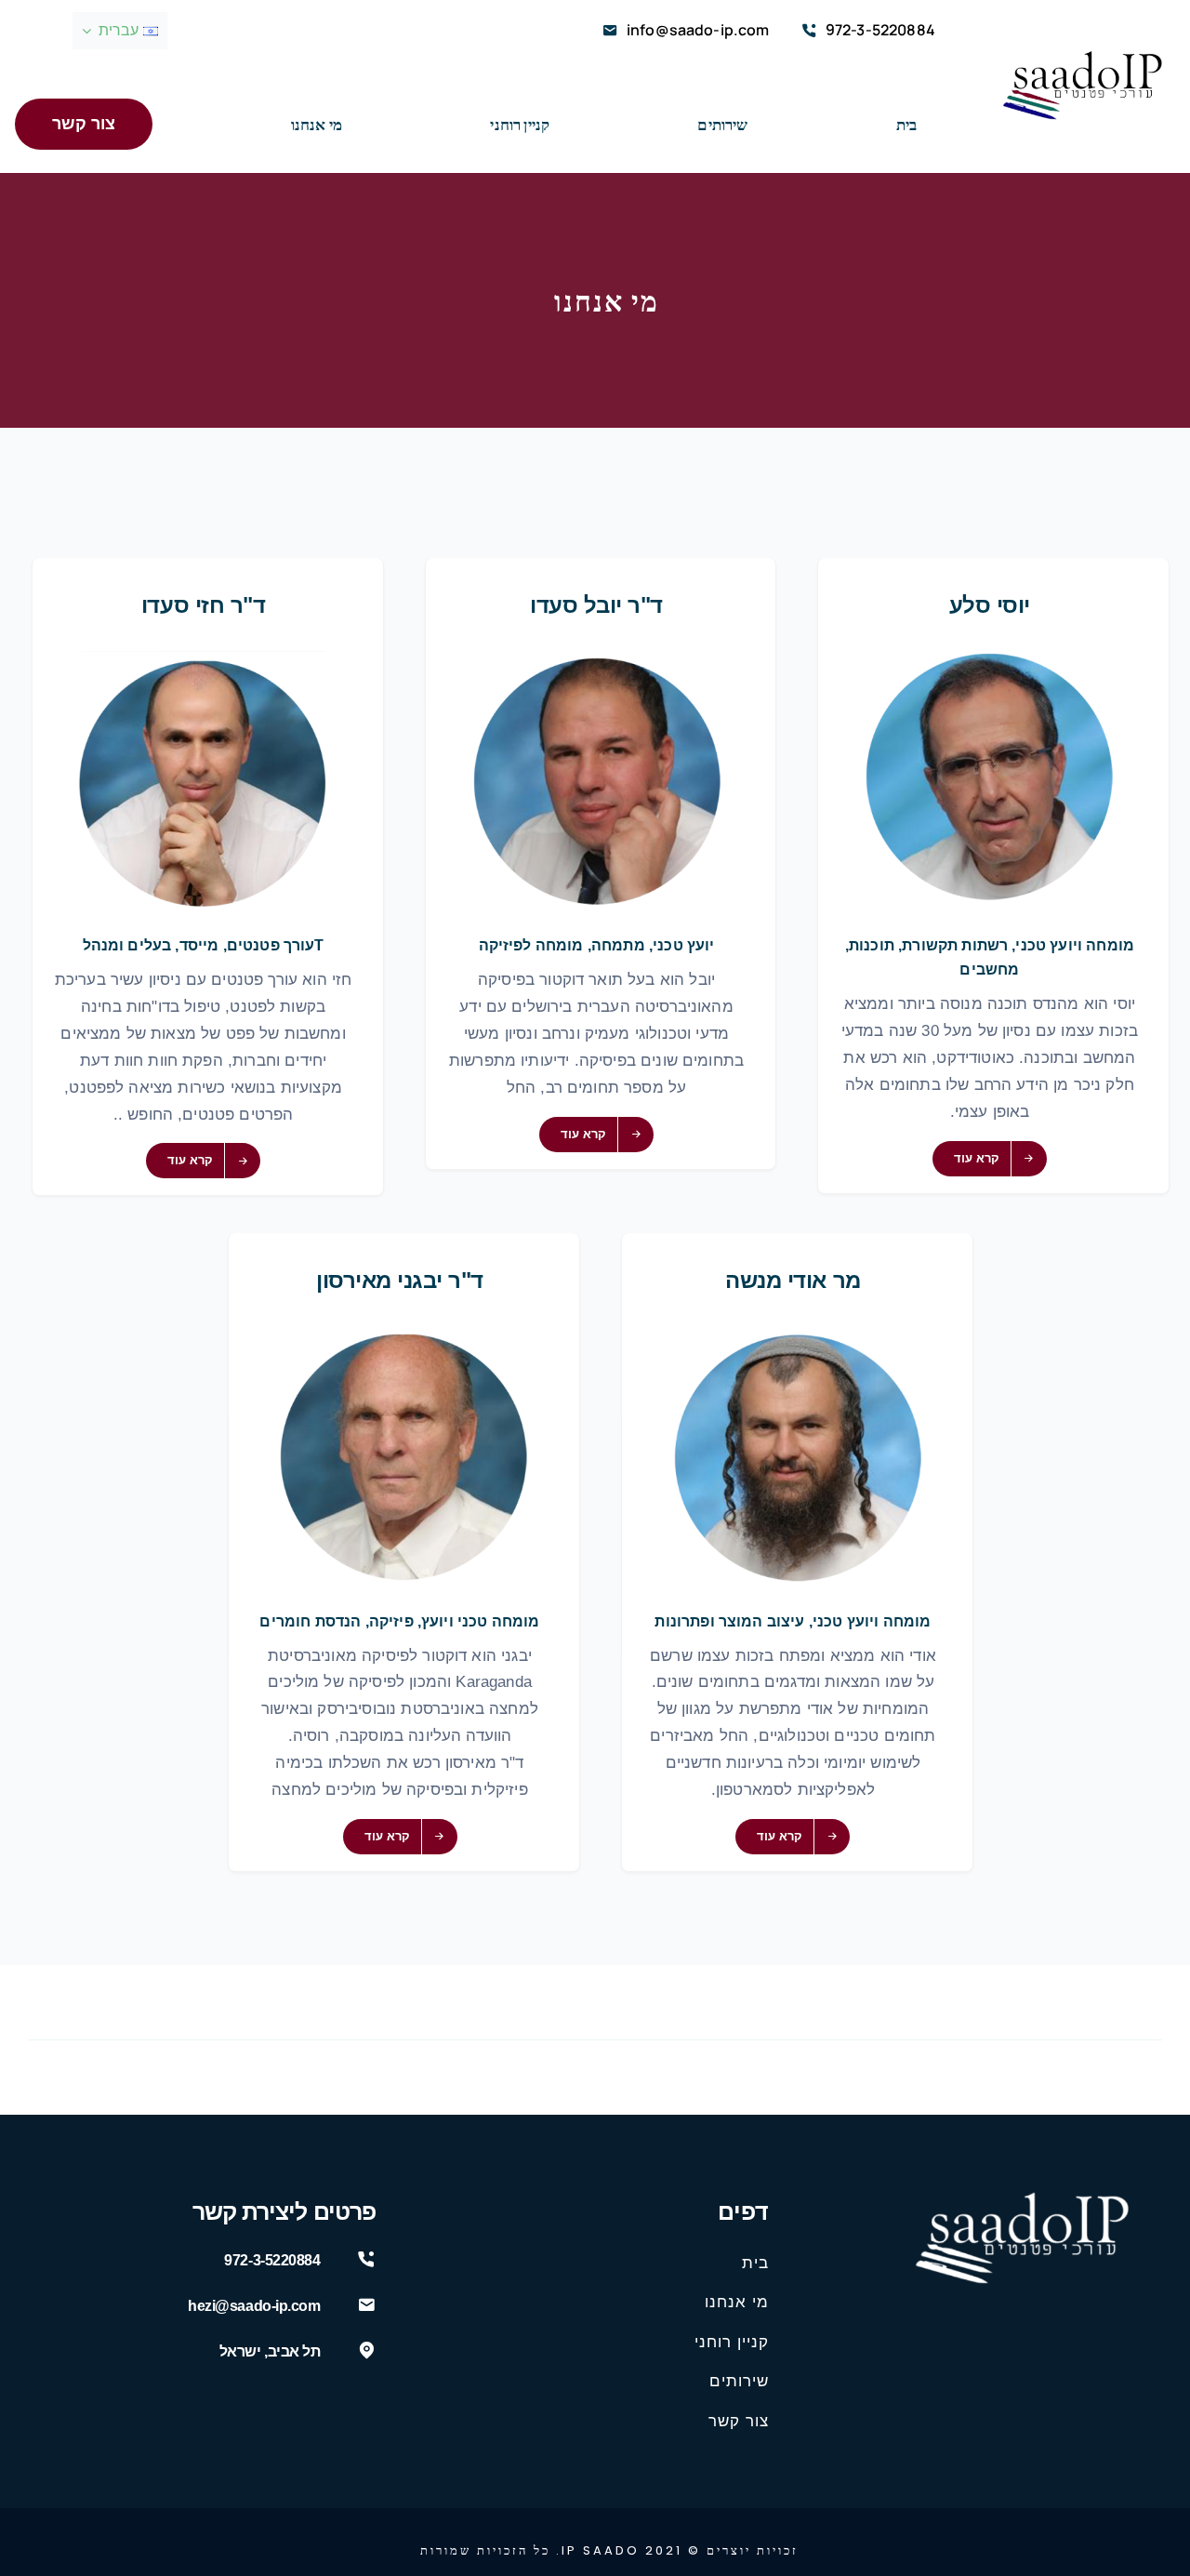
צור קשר (739, 2421)
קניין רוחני (732, 2342)
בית (755, 2263)
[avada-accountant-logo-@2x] (1082, 58)
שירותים (739, 2381)
